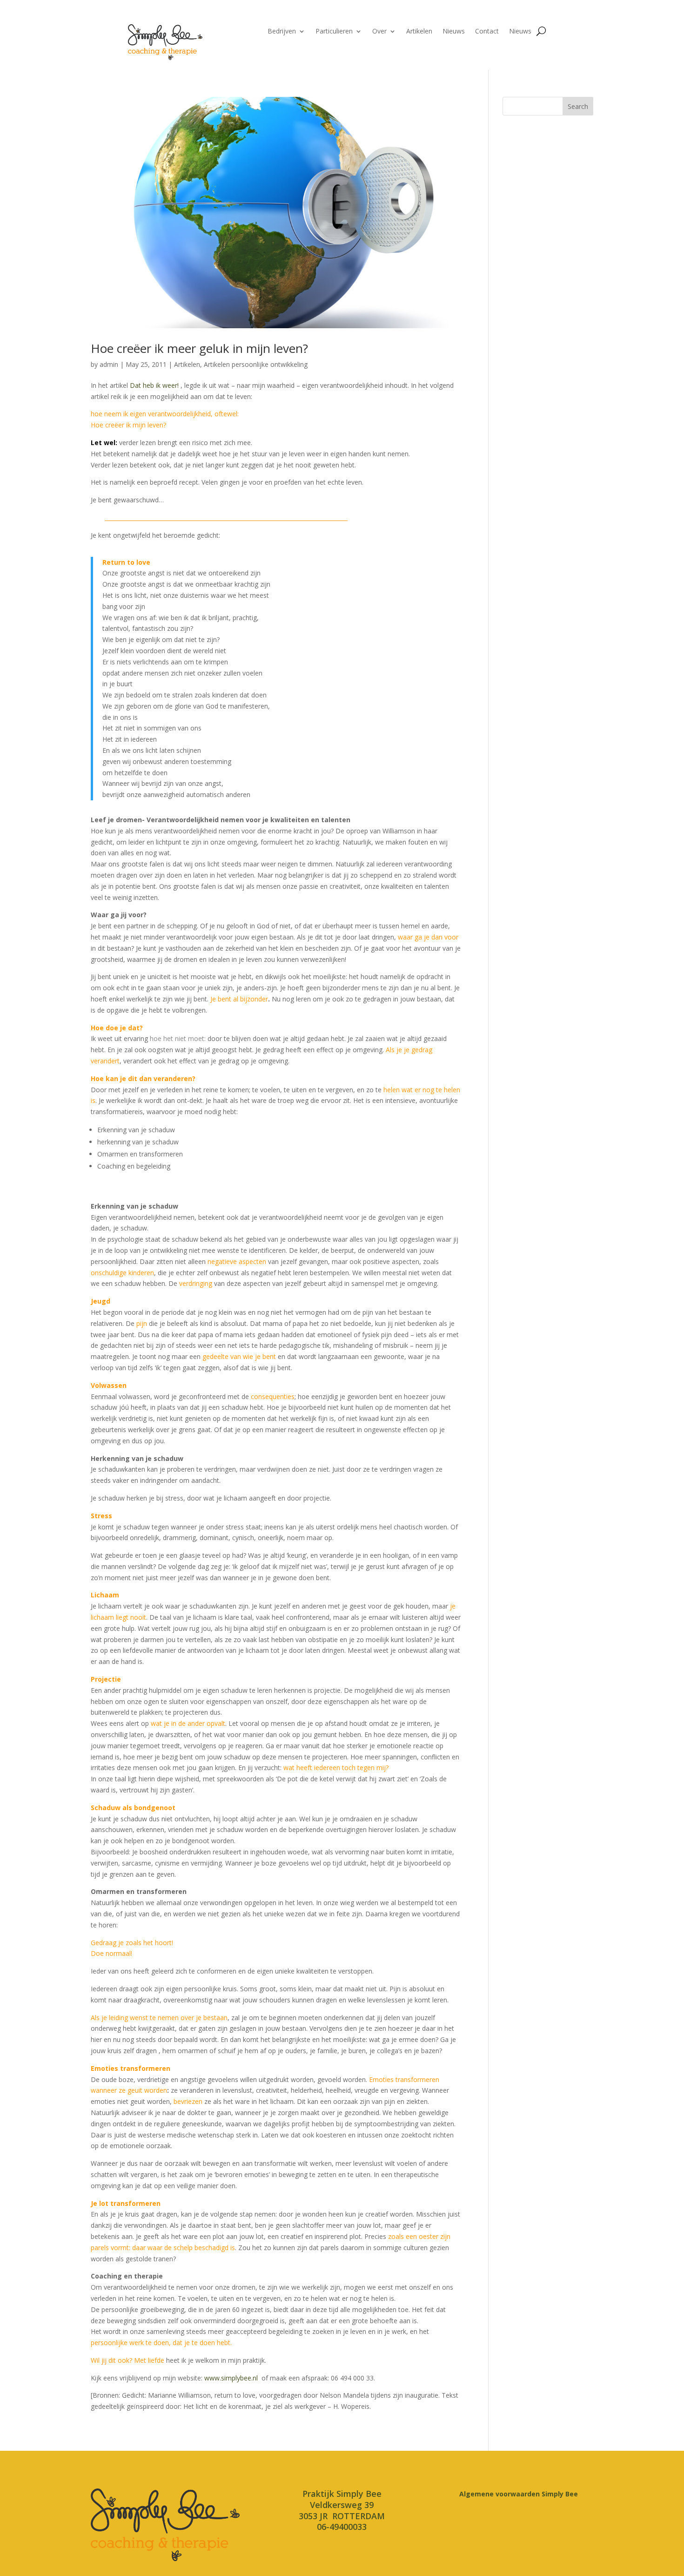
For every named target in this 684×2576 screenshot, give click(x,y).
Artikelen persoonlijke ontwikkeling (256, 364)
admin (109, 364)
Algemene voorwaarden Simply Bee (519, 2494)
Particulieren (334, 32)
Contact (487, 32)
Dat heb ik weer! (154, 385)
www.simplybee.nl (231, 2378)
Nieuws (454, 32)
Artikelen (419, 32)
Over (379, 32)
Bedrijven (282, 32)
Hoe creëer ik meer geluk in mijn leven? (199, 348)
